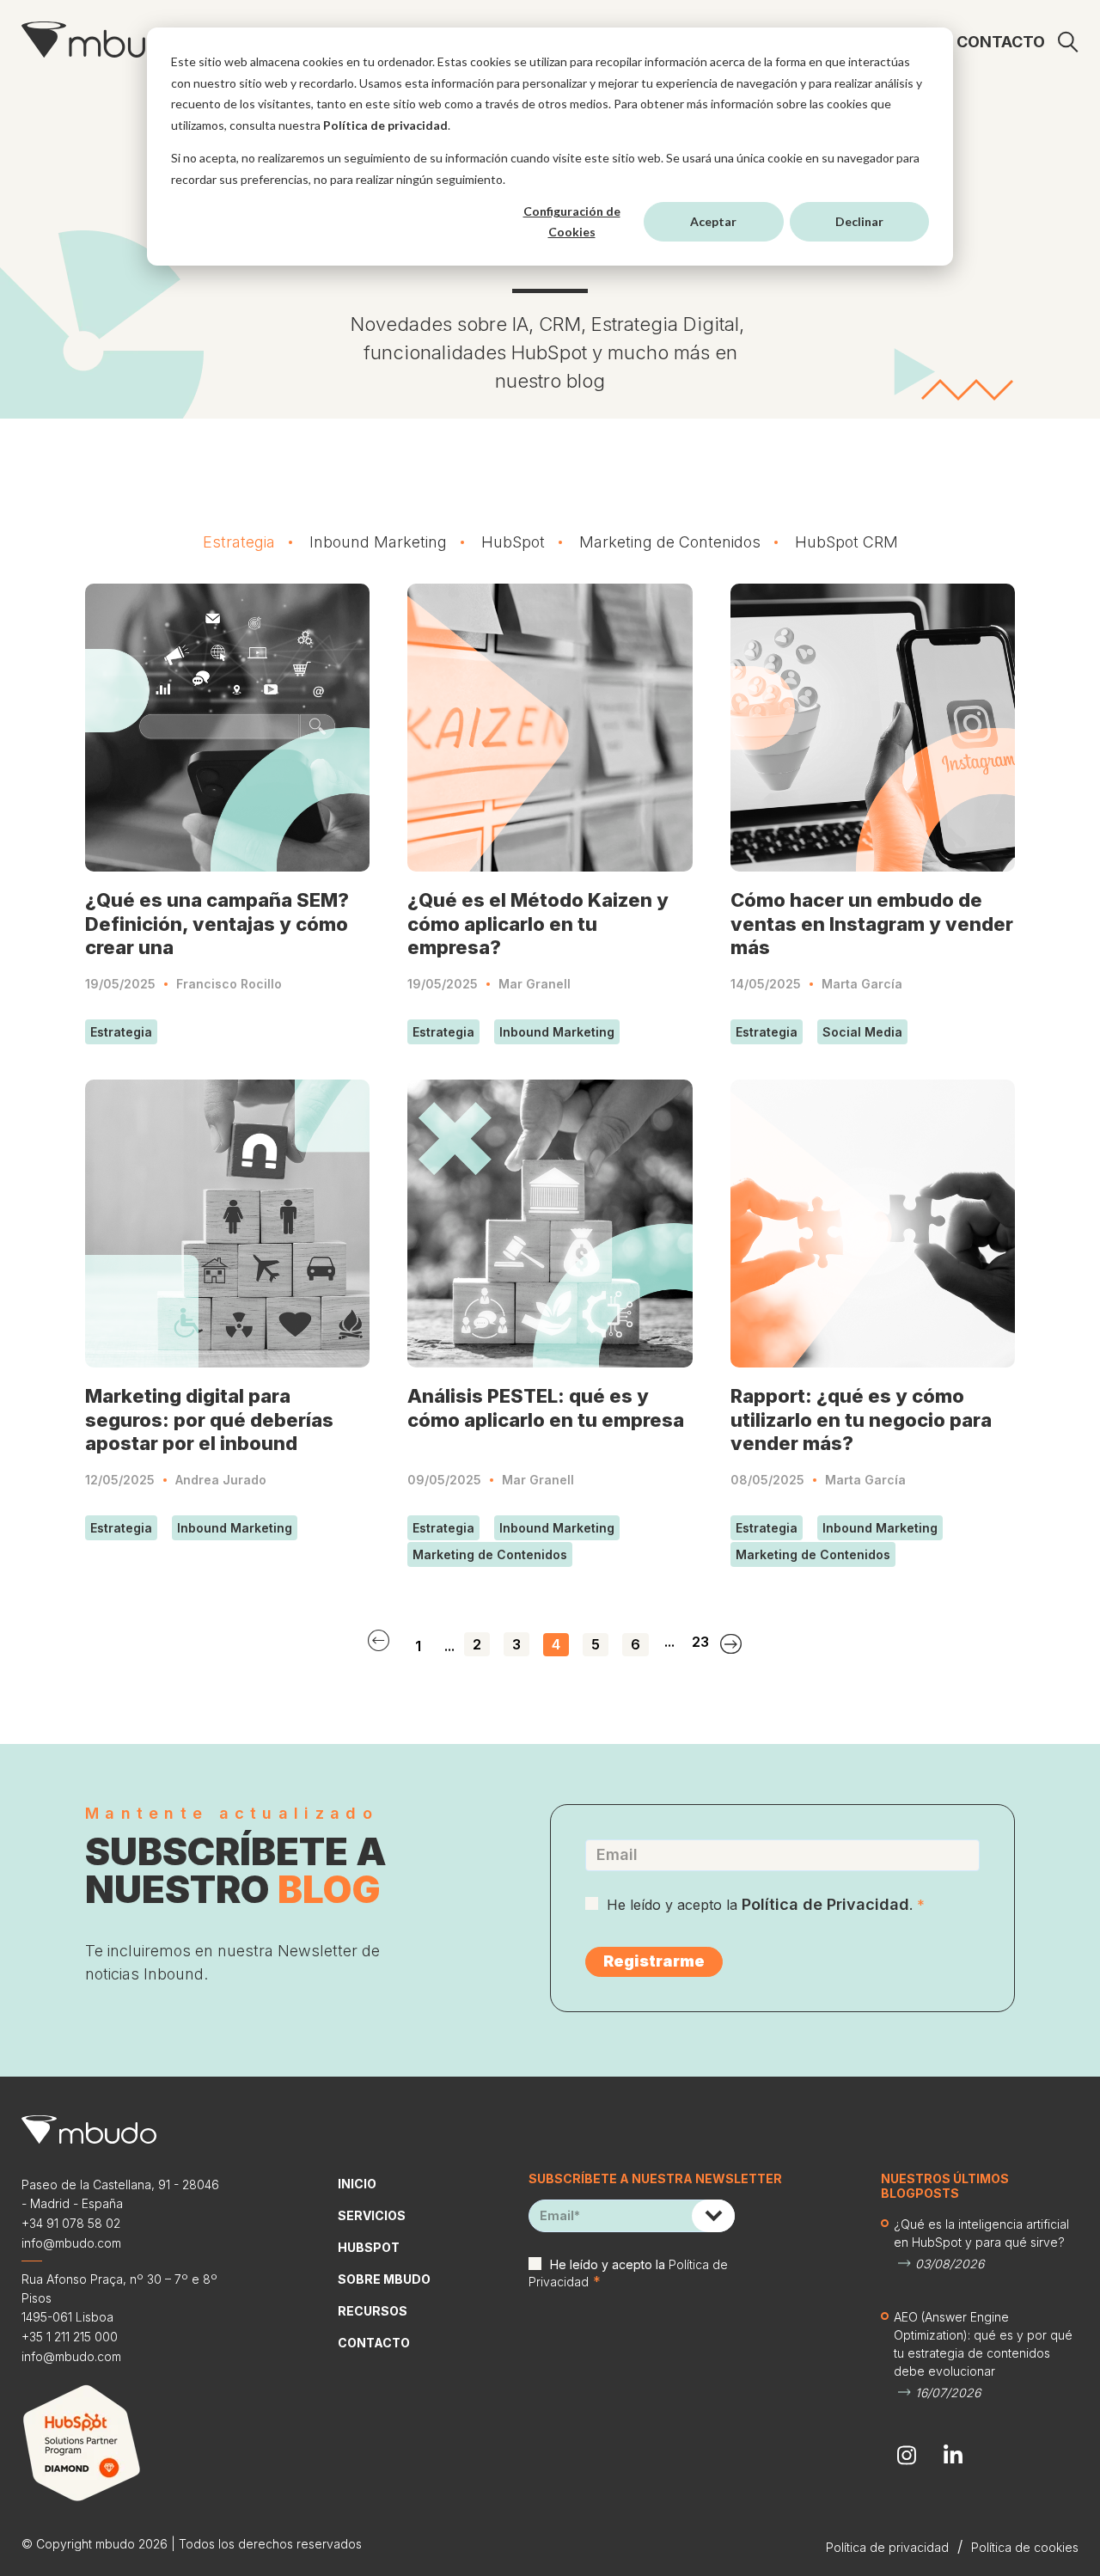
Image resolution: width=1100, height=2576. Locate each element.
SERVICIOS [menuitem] (372, 2215)
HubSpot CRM (846, 542)
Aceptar (713, 221)
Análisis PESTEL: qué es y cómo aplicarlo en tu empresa (546, 1408)
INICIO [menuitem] (357, 2184)
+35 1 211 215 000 (70, 2337)
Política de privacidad (385, 125)
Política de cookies (1025, 2547)
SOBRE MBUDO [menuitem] (384, 2279)
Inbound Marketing (378, 542)
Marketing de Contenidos (670, 542)
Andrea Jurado (221, 1480)
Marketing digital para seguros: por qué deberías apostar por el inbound (209, 1420)
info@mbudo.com (71, 2243)
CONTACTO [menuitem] (1001, 42)
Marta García (862, 984)
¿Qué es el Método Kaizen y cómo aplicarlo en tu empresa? (538, 924)
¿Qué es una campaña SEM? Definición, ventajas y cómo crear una (217, 924)
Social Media (862, 1032)
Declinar (859, 221)
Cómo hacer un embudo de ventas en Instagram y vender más (872, 924)
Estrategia (239, 542)
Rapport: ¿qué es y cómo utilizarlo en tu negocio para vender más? (861, 1420)
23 (700, 1642)
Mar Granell (535, 984)
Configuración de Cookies (572, 222)
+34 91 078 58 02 (71, 2223)
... (449, 1646)
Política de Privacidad (825, 1904)
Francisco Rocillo (229, 984)
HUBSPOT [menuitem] (369, 2247)
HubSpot (513, 542)
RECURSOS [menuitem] (373, 2311)
